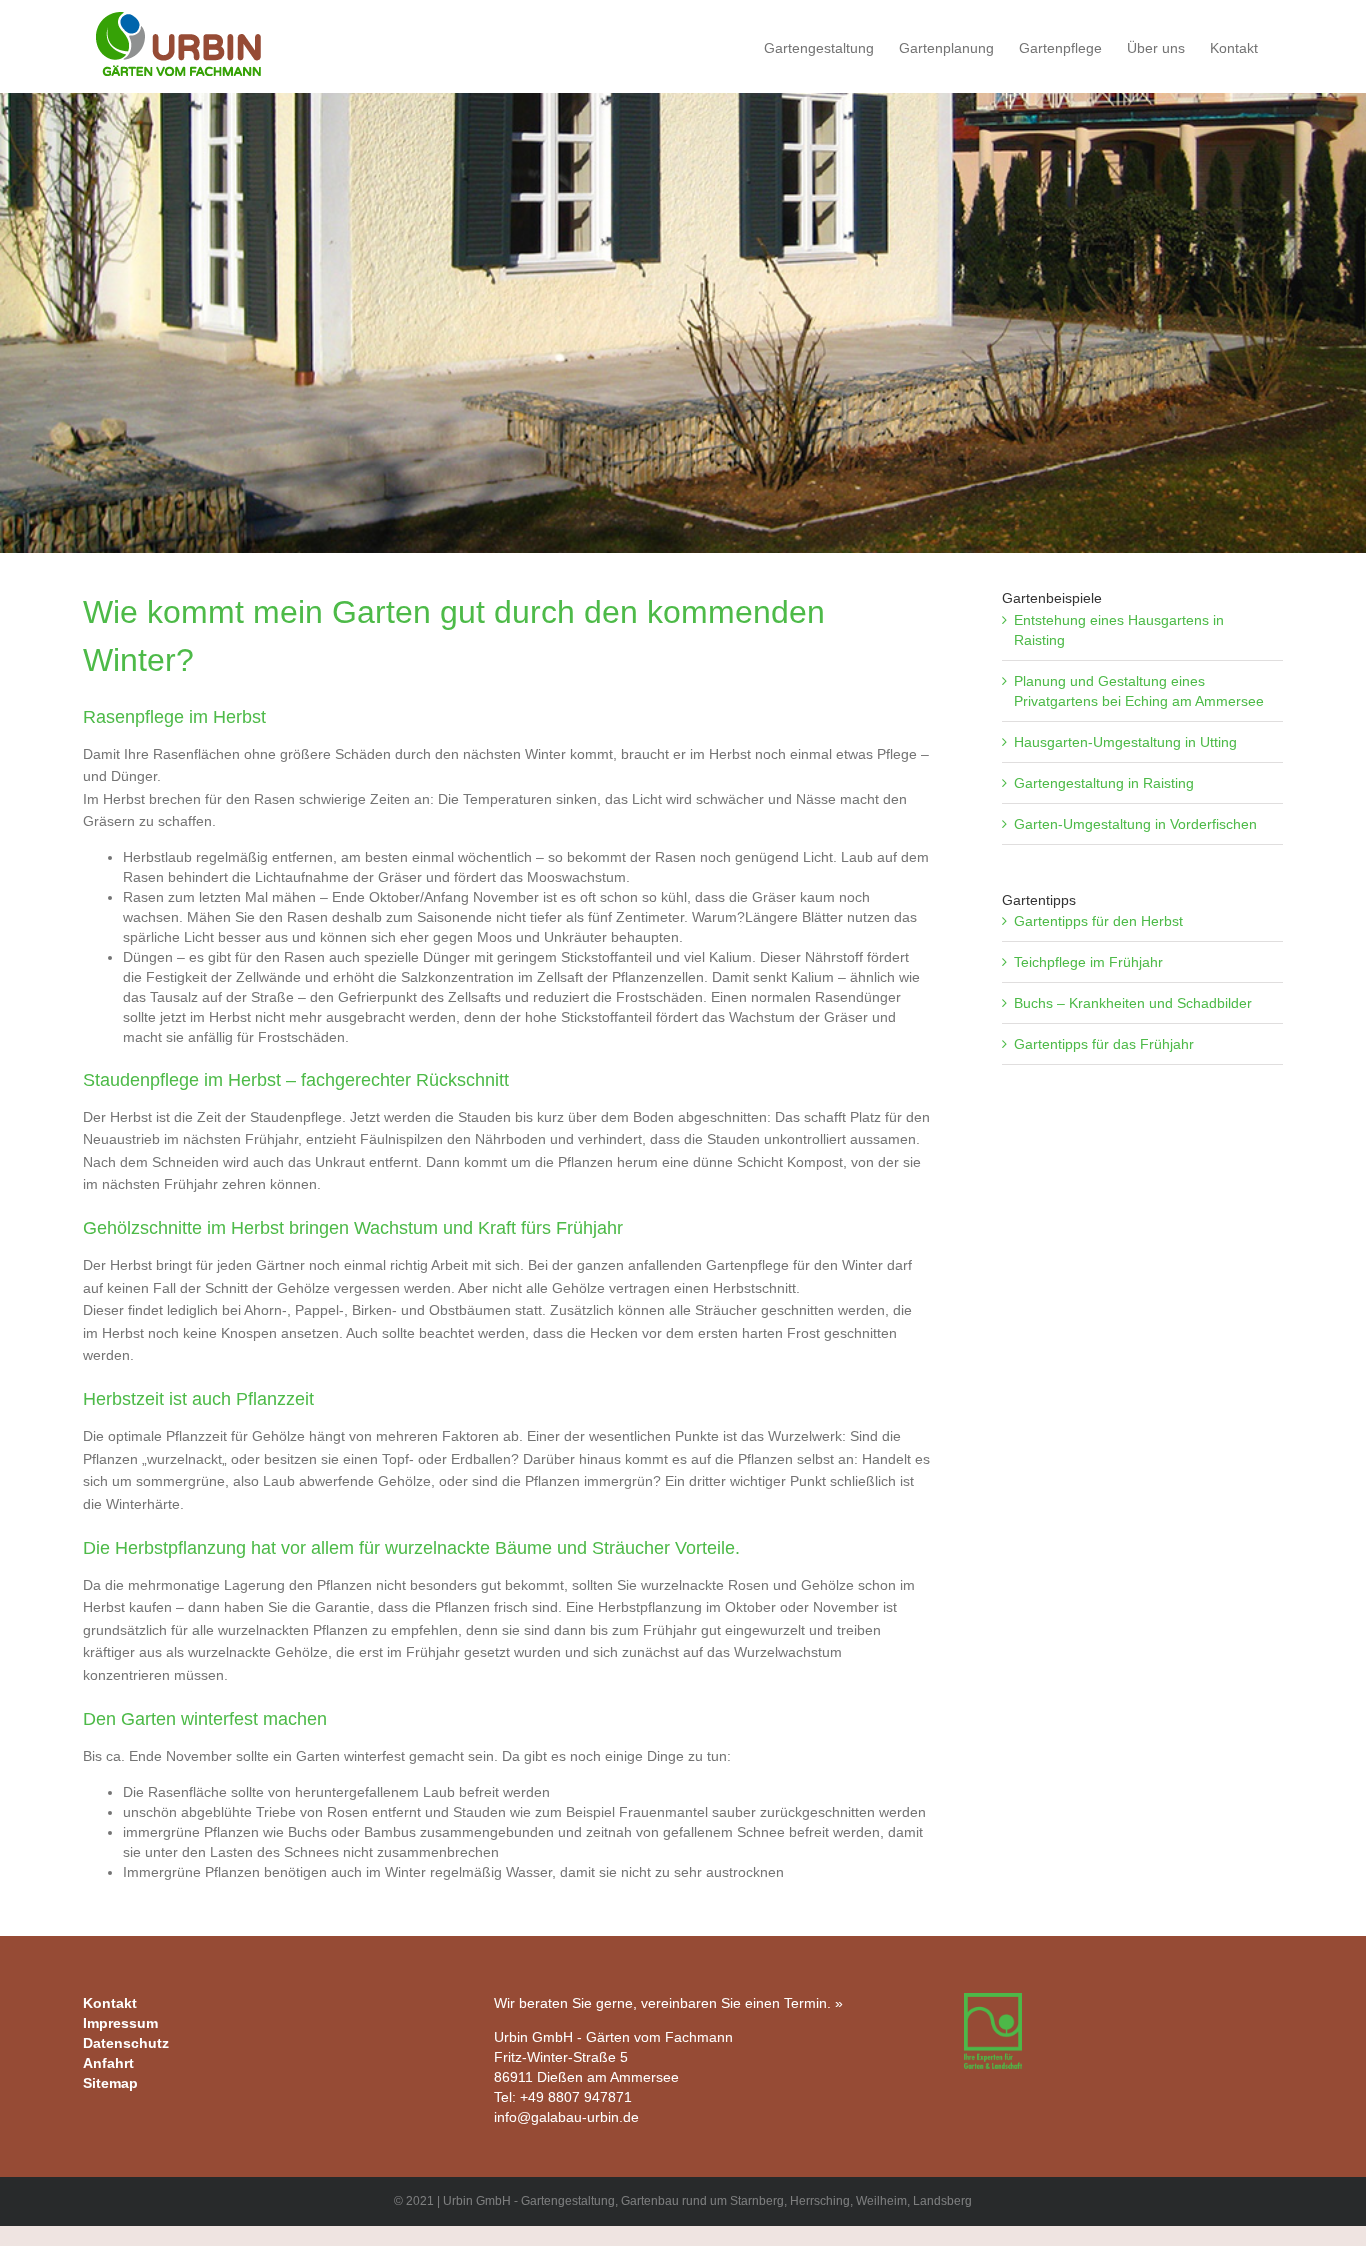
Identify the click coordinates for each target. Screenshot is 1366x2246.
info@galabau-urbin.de (566, 2117)
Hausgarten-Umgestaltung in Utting (1125, 742)
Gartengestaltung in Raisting (1104, 783)
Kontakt (110, 2003)
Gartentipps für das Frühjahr (1104, 1044)
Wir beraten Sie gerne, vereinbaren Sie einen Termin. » (668, 2003)
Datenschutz (126, 2043)
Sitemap (110, 2083)
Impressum (120, 2023)
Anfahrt (108, 2063)
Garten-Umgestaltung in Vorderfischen (1135, 824)
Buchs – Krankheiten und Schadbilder (1133, 1003)
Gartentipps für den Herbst (1098, 921)
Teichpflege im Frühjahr (1088, 962)
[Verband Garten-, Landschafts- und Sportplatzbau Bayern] (993, 2003)
